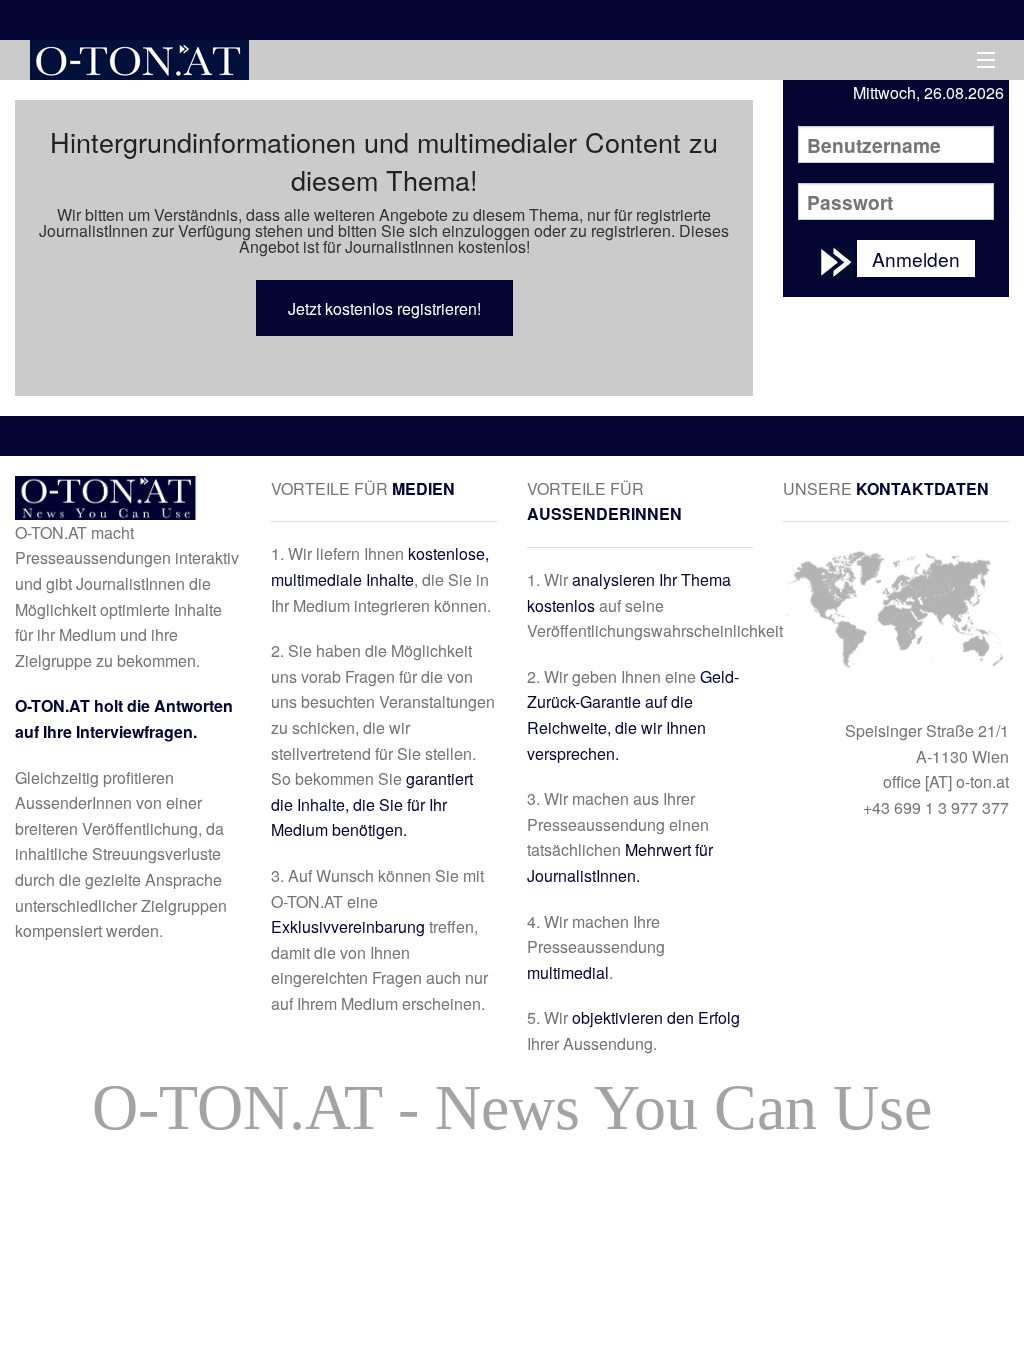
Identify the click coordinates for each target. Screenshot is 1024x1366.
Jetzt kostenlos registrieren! (384, 308)
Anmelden (916, 258)
